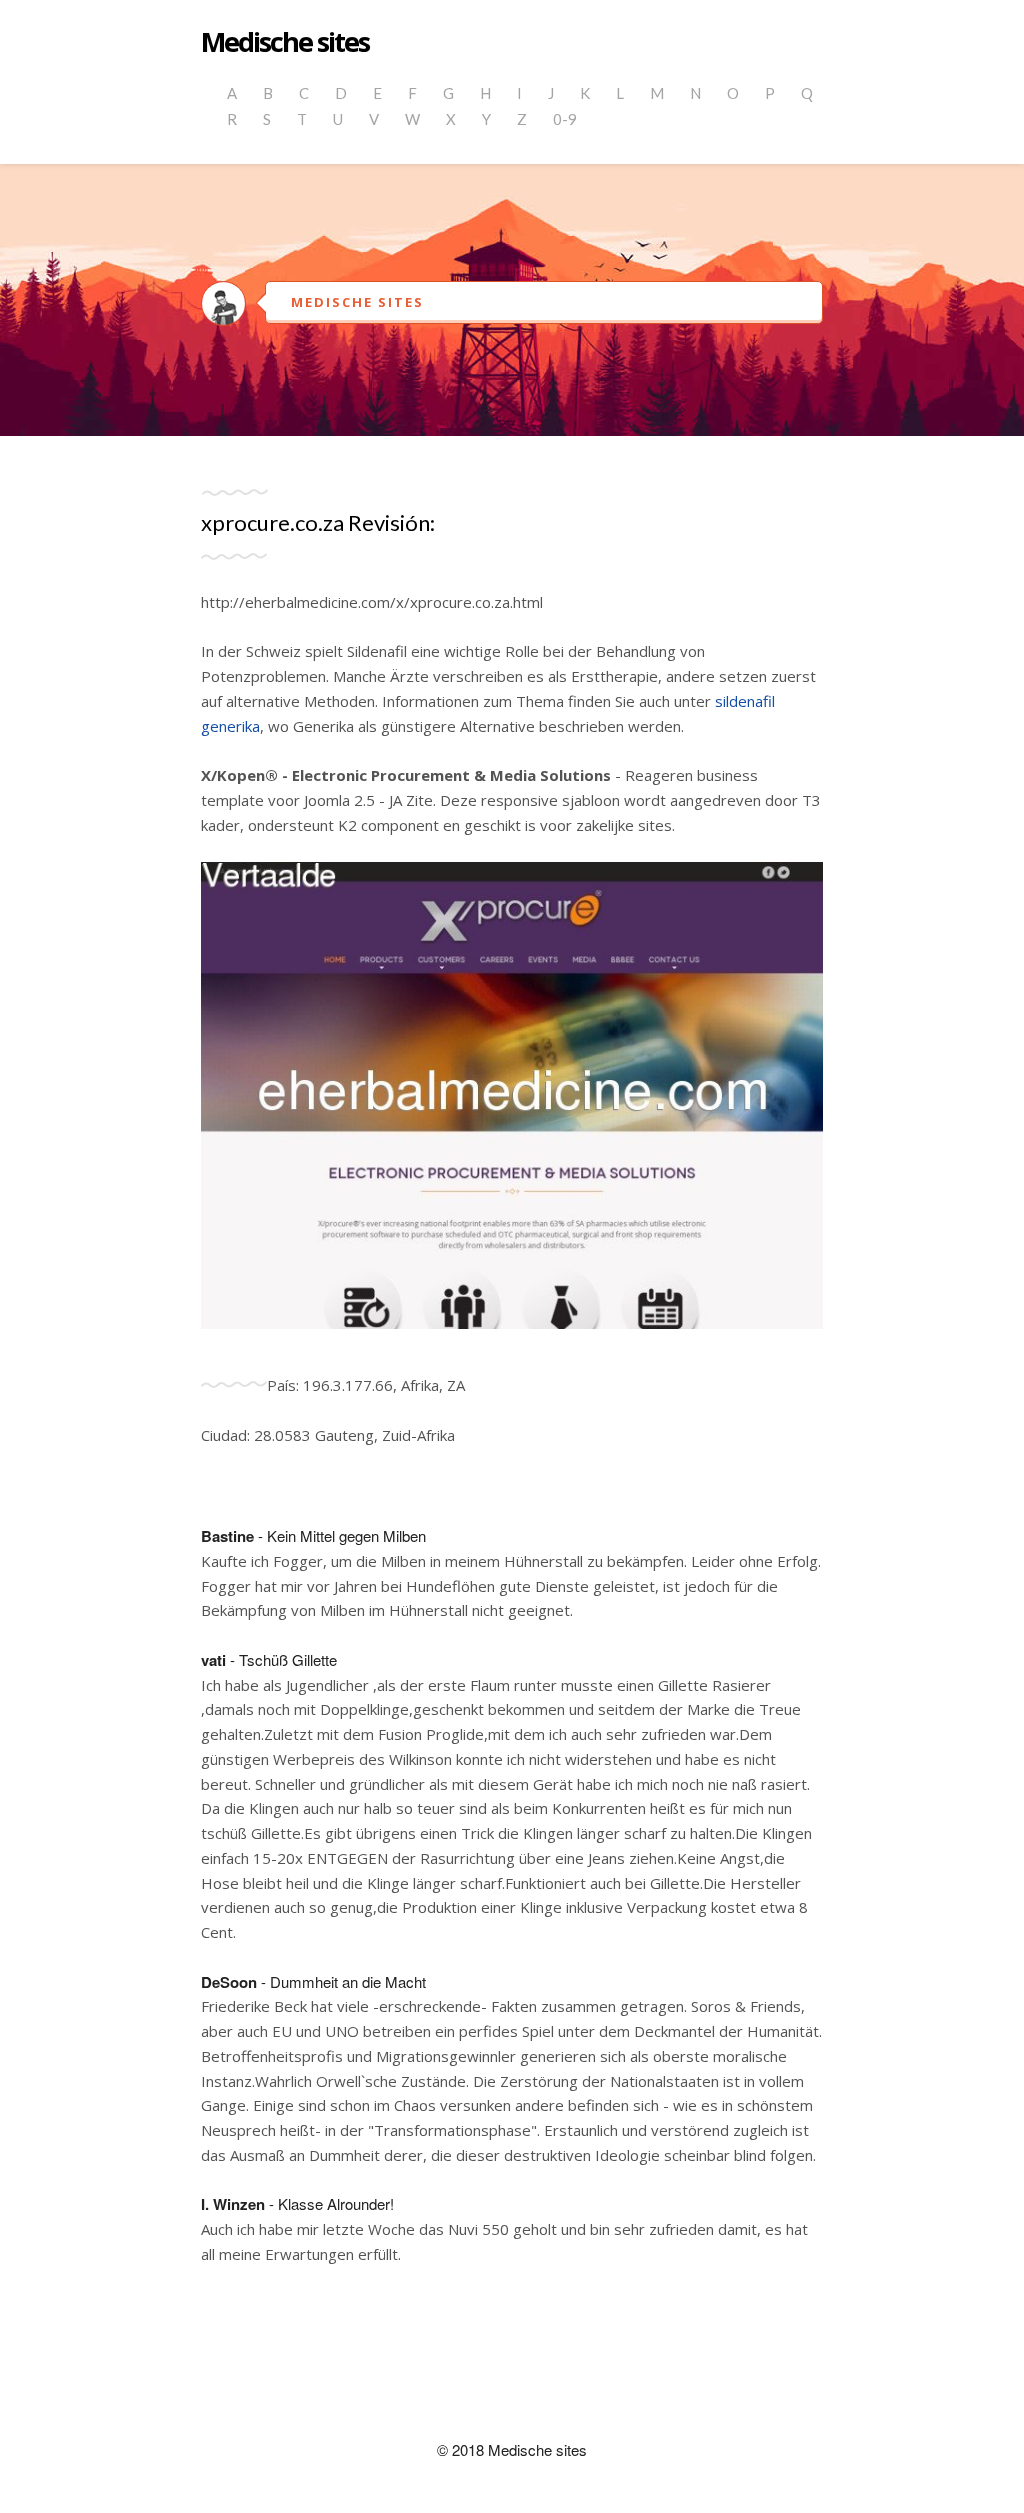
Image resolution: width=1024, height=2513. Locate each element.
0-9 (565, 119)
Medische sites (285, 42)
